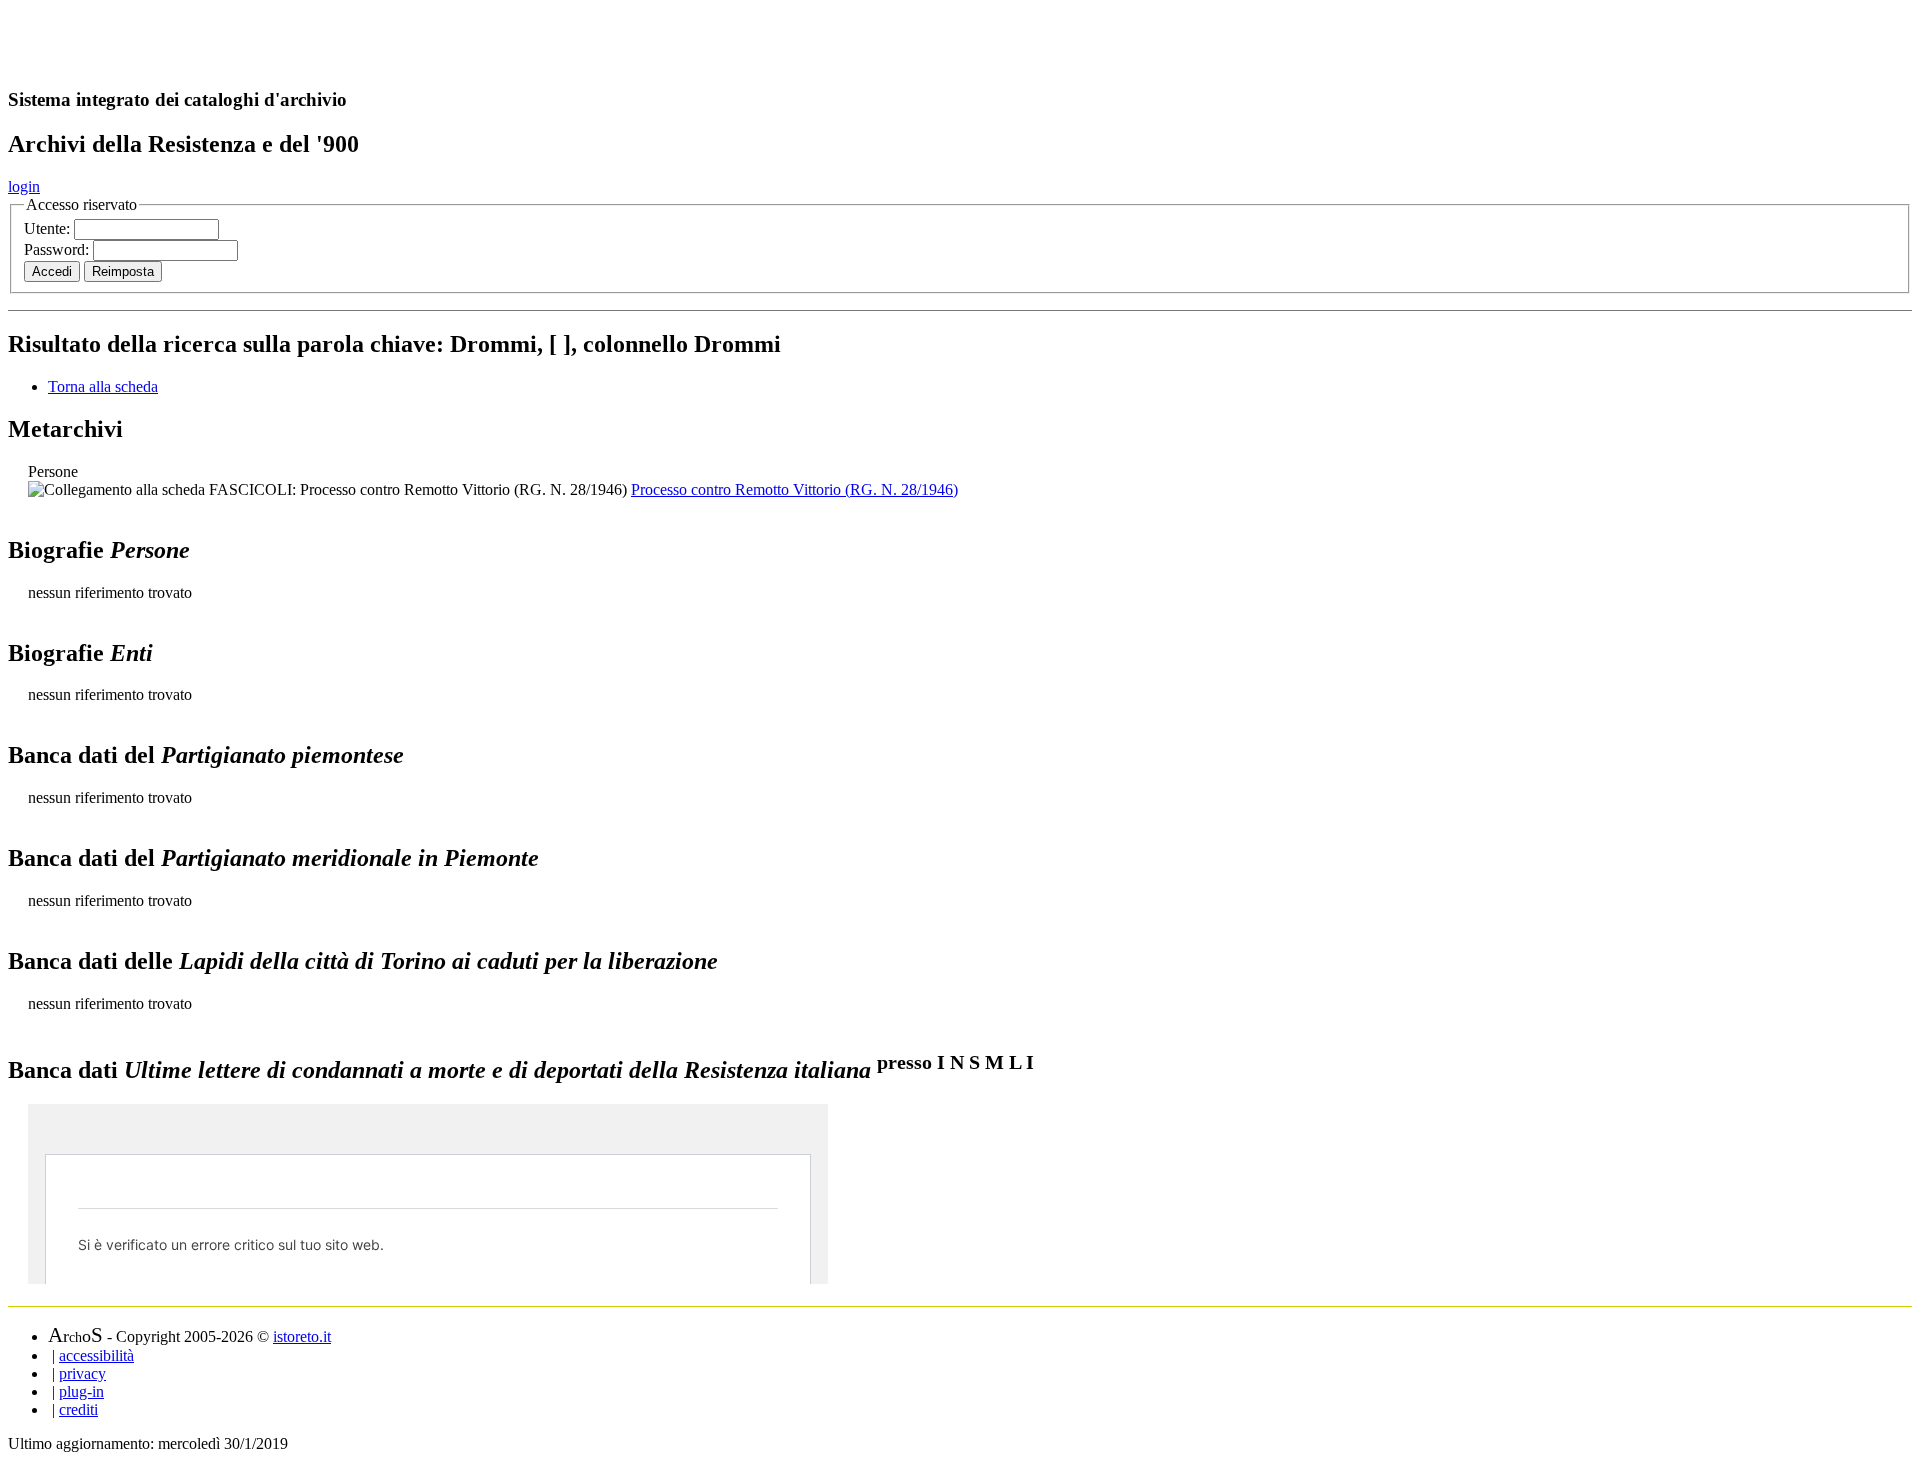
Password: (58, 249)
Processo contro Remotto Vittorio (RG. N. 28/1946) (794, 489)
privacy (82, 1373)
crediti (78, 1409)
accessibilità (96, 1355)
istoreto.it (302, 1336)
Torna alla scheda (103, 386)
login (24, 186)
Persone (53, 471)
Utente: (49, 228)
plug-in (81, 1391)
